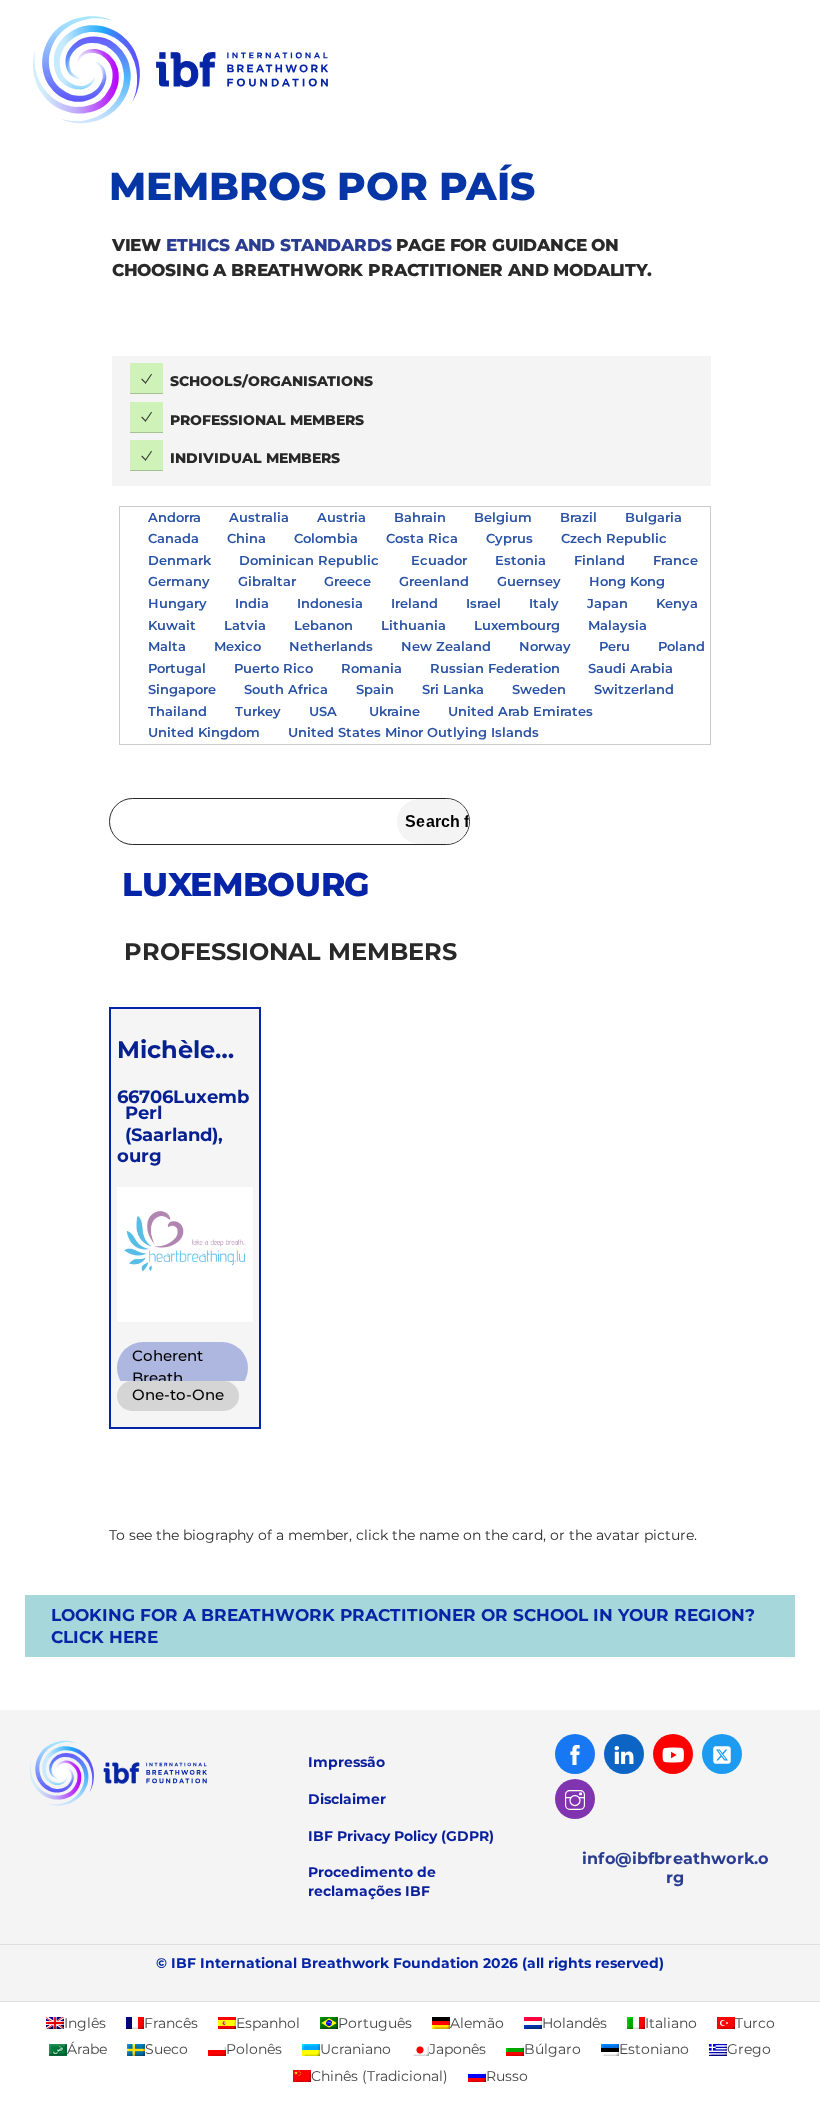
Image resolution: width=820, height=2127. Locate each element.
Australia (259, 517)
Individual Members (255, 458)
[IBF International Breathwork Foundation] (225, 125)
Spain (375, 689)
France (675, 560)
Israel (483, 603)
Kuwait (172, 625)
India (252, 603)
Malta (167, 646)
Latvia (245, 625)
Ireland (414, 603)
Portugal (177, 668)
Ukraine (394, 711)
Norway (545, 646)
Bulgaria (653, 517)
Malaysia (617, 625)
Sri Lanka (453, 689)
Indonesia (330, 603)
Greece (347, 581)
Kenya (677, 603)
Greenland (434, 581)
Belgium (503, 517)
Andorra (174, 517)
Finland (599, 560)
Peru (614, 646)
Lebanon (323, 625)
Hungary (177, 603)
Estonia (520, 560)
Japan (607, 603)
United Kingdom (204, 732)
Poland (681, 646)
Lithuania (413, 625)
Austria (341, 517)
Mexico (237, 646)
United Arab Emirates (522, 711)
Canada (173, 538)
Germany (179, 581)
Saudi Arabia (630, 668)
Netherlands (331, 646)
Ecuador (439, 560)
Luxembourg (517, 625)
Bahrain (420, 517)
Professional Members (267, 420)
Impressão (346, 1762)
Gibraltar (267, 581)
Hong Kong (627, 581)
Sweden (539, 689)
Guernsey (529, 581)
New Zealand (446, 646)
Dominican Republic (311, 560)
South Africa (286, 689)
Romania (371, 668)
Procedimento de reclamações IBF (372, 1881)
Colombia (326, 538)
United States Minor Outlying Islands (415, 732)
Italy (544, 603)
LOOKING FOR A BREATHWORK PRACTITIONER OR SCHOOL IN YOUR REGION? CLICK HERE (403, 1626)
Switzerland (634, 689)
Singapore (182, 689)
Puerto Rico (273, 668)
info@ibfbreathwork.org (675, 1868)
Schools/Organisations (271, 381)
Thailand (177, 711)
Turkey (258, 711)
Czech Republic (616, 538)
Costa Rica (422, 538)
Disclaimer (347, 1799)
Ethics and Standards (279, 245)
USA (325, 711)
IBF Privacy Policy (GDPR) (401, 1836)
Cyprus (509, 538)
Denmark (179, 560)
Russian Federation (495, 668)
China (246, 538)
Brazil (578, 517)
